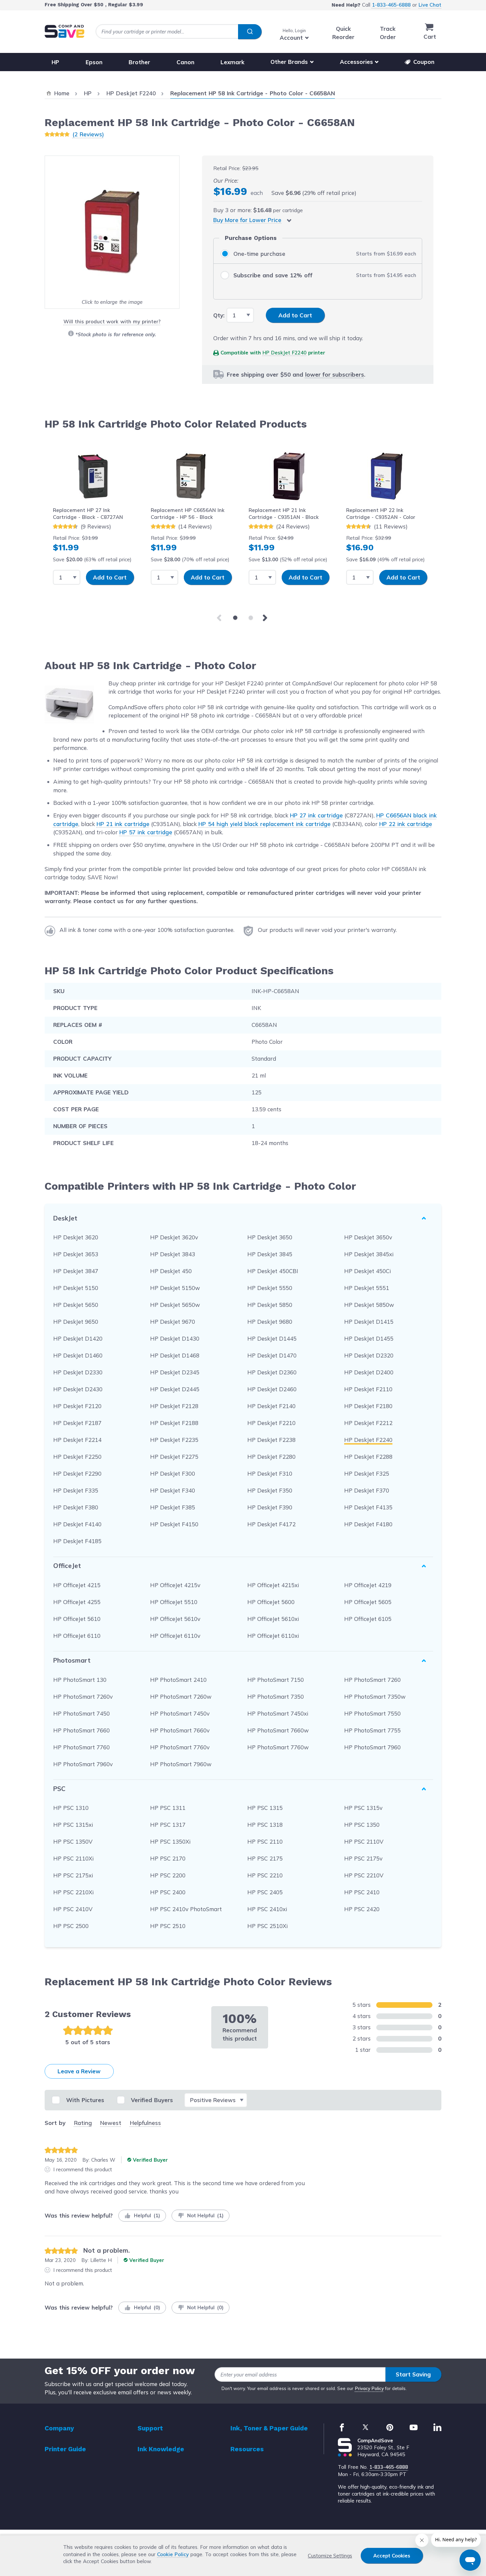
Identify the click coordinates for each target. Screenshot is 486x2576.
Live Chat (430, 5)
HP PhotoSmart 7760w (278, 1747)
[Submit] (250, 32)
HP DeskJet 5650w (175, 1305)
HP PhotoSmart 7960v (83, 1764)
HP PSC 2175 (265, 1858)
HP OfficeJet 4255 (77, 1602)
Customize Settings (330, 2556)
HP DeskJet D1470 (272, 1355)
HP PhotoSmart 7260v (83, 1697)
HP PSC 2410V (73, 1909)
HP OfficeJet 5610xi (273, 1619)
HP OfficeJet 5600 (271, 1602)
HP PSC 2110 (265, 1841)
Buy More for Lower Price (247, 220)
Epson (94, 62)
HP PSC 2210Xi (73, 1892)
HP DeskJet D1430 (175, 1338)
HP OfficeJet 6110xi (273, 1636)
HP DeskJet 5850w (369, 1305)
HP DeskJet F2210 (271, 1423)
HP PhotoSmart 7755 (372, 1730)
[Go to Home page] (64, 31)
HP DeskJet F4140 (77, 1524)
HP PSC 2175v (363, 1858)
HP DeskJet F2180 (368, 1406)
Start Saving (413, 2374)
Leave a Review (79, 2071)
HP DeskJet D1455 (369, 1338)
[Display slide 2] (251, 618)
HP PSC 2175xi (73, 1875)
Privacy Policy (369, 2388)
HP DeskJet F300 (173, 1473)
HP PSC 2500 (71, 1926)
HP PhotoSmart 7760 (81, 1747)
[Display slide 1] (235, 618)
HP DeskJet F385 (173, 1507)
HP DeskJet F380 (76, 1507)
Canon (185, 62)
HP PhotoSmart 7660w (278, 1730)
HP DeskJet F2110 (368, 1389)
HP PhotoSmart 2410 (178, 1680)
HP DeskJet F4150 (174, 1524)
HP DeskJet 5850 (270, 1305)
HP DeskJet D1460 (78, 1355)
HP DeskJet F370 (367, 1490)
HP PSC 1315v (363, 1808)
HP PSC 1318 (265, 1825)
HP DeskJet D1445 (272, 1338)
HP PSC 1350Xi (170, 1841)
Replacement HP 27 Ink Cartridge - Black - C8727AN (88, 514)
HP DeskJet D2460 (272, 1389)
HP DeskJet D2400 (369, 1372)
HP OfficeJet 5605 (368, 1602)
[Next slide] (266, 618)
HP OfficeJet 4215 (77, 1585)
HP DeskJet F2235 (174, 1440)
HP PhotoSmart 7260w (181, 1697)
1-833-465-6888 (391, 5)
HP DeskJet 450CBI (273, 1271)
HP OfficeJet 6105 (368, 1619)
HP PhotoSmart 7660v (180, 1730)
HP (55, 62)
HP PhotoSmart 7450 (81, 1713)
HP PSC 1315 (265, 1808)
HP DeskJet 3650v (368, 1237)
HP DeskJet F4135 (368, 1507)
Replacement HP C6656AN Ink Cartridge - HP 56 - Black (188, 514)
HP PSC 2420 (362, 1909)
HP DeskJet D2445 (175, 1389)
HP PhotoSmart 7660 (81, 1730)
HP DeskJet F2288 (368, 1457)
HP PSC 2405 (265, 1892)
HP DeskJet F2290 (77, 1473)
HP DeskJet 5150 (76, 1288)
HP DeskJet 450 (171, 1271)
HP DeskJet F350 (270, 1490)
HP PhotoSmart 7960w (181, 1764)
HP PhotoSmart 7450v (180, 1713)
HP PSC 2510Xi (267, 1926)
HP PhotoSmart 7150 (276, 1680)
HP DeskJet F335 (76, 1490)
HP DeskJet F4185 (77, 1541)
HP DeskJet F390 (270, 1507)
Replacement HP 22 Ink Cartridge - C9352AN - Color (381, 514)
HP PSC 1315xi (73, 1825)
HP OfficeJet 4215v (175, 1585)
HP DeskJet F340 (173, 1490)
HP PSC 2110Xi (73, 1858)
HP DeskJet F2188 (174, 1423)
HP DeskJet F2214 (77, 1440)
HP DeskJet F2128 (174, 1406)
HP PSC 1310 (71, 1808)
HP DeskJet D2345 (175, 1372)
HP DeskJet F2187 (77, 1423)
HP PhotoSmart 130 (80, 1680)
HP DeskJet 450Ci (367, 1271)
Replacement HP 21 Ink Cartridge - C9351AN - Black (284, 514)
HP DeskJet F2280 (271, 1457)
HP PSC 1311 (168, 1808)
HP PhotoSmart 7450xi (278, 1713)
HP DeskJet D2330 (78, 1372)
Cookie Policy (173, 2554)
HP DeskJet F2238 (271, 1440)
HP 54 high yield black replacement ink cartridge (264, 824)
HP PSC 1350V (73, 1841)
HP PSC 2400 (168, 1892)
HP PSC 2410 (362, 1892)
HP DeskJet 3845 (270, 1254)
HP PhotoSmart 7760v (180, 1747)
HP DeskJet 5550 (270, 1288)
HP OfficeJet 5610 (77, 1619)
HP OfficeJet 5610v (175, 1619)
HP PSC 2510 (168, 1926)
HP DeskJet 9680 (270, 1322)
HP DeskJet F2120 (77, 1406)
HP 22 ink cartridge (406, 824)
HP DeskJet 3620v (174, 1237)
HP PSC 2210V (364, 1875)
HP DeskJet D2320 (369, 1355)
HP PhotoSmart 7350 (276, 1697)
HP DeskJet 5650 (76, 1305)
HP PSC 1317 (168, 1825)
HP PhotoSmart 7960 (372, 1747)
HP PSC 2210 (265, 1875)
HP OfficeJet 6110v (175, 1636)
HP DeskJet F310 (270, 1473)
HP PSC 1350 (362, 1825)
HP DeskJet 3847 (76, 1271)
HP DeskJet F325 (367, 1473)
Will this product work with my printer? (112, 322)
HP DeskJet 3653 (76, 1254)
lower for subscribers (335, 374)
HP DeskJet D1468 (175, 1355)
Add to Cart (110, 577)
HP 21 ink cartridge (123, 824)
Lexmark (232, 62)
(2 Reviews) (88, 134)
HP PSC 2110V (364, 1841)
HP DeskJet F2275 (174, 1457)
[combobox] (179, 32)
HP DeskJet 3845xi (369, 1254)
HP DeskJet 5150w (175, 1288)
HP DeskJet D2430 (78, 1389)
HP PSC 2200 (168, 1875)
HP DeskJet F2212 (368, 1423)
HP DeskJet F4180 (368, 1524)
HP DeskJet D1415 (369, 1322)
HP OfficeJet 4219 (368, 1585)
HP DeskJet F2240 (284, 353)
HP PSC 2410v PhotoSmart (186, 1909)
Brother (139, 62)
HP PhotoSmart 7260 (372, 1680)
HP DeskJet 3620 (76, 1237)
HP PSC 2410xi (267, 1909)
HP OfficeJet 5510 (174, 1602)
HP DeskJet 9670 (173, 1322)
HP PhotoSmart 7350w (375, 1697)
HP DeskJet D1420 (78, 1338)
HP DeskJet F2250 (77, 1457)
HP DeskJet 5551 (367, 1288)
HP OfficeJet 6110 (77, 1636)
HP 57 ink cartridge (146, 832)
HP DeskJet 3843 (173, 1254)
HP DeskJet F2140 (271, 1406)
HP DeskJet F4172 (271, 1524)
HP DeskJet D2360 (272, 1372)
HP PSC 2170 (168, 1858)
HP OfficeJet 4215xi (273, 1585)
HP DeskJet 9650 (76, 1322)
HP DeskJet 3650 (270, 1237)
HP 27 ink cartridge (316, 815)
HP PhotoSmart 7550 (372, 1713)
